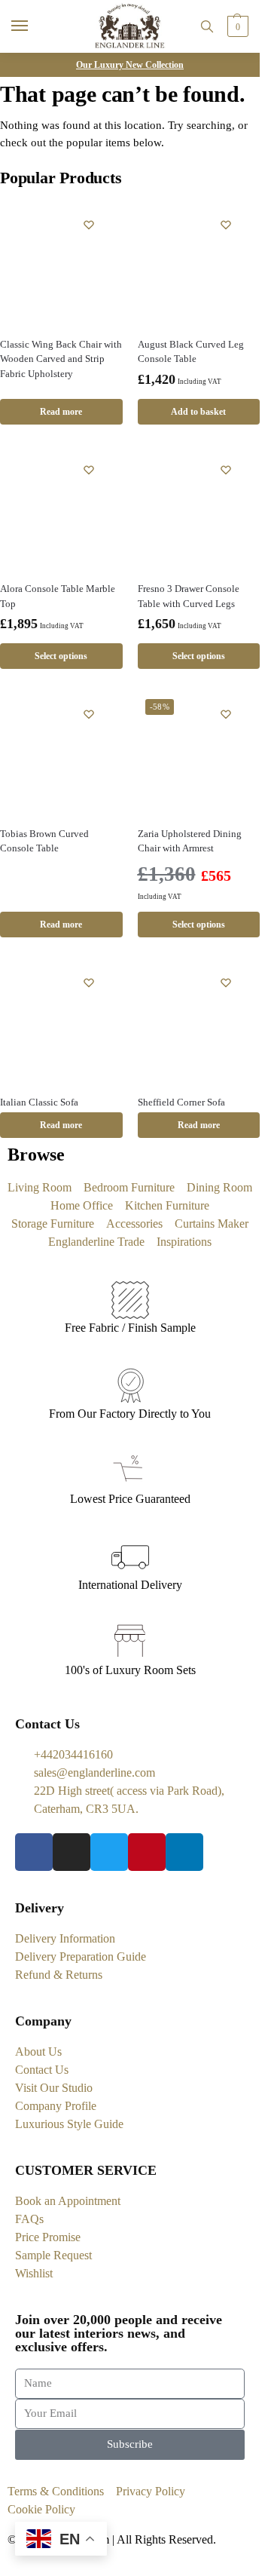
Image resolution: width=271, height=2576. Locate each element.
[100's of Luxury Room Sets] (130, 1642)
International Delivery (130, 1585)
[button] (236, 26)
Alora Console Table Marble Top (58, 596)
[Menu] (34, 26)
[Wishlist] (89, 225)
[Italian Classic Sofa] (61, 1021)
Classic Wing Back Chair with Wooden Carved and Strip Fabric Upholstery (61, 359)
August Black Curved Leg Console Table (191, 352)
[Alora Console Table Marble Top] (61, 509)
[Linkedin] (184, 1852)
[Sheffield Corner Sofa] (199, 1021)
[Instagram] (72, 1852)
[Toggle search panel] (207, 26)
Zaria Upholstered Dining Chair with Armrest (190, 841)
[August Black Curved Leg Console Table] (199, 264)
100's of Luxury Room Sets (130, 1670)
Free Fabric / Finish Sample (130, 1328)
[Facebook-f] (34, 1852)
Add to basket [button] (198, 412)
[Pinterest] (147, 1852)
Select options (61, 656)
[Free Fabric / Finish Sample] (130, 1300)
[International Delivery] (130, 1557)
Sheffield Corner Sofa (181, 1102)
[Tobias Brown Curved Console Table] (61, 753)
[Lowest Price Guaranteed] (130, 1471)
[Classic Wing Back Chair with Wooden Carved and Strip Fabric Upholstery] (61, 264)
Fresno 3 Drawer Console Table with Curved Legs (189, 596)
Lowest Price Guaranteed (130, 1499)
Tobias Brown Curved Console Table (44, 841)
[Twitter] (109, 1852)
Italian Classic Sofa (39, 1102)
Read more (61, 412)
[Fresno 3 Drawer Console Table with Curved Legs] (199, 509)
